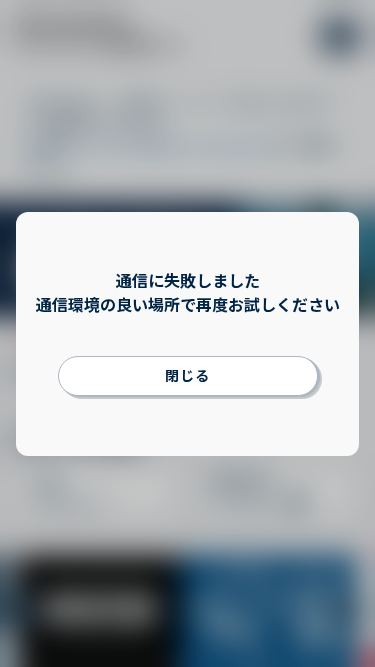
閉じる (187, 375)
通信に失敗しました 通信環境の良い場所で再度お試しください (188, 292)
